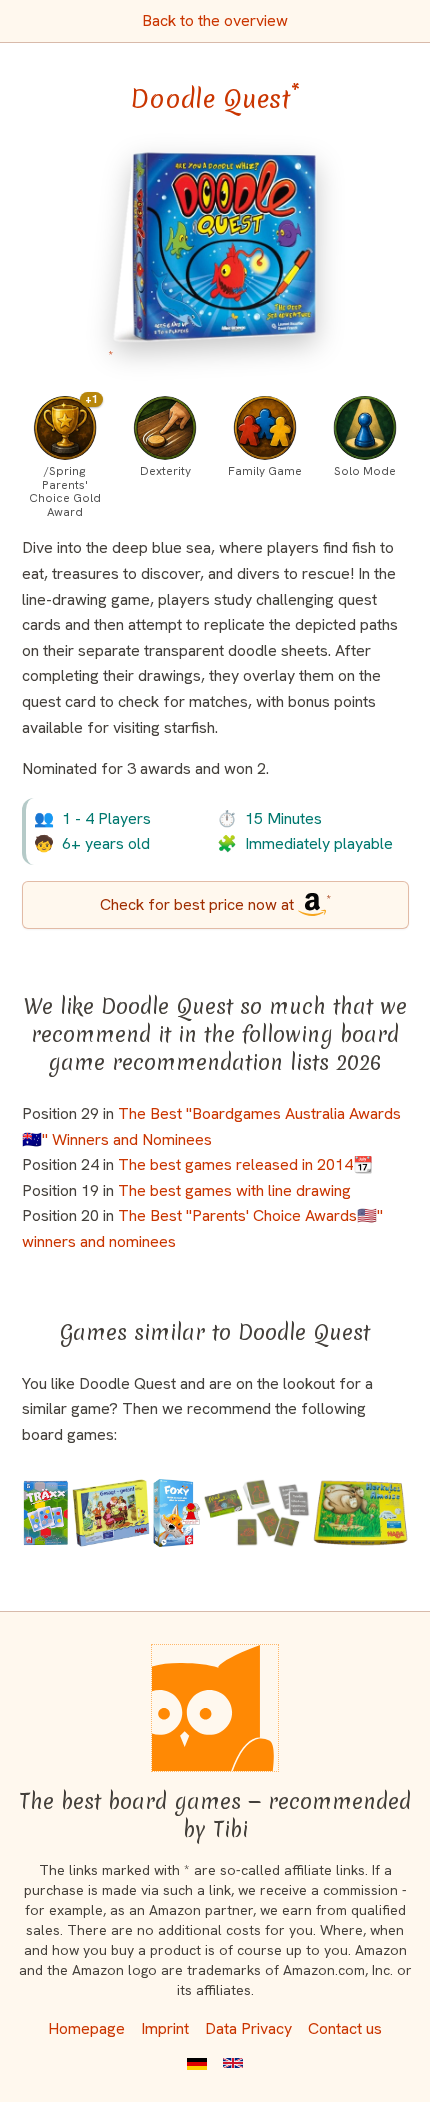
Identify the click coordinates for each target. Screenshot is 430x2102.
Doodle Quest (215, 99)
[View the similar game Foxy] (177, 1513)
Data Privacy (248, 2028)
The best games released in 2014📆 (245, 1164)
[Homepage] (215, 1708)
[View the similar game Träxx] (46, 1513)
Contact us (345, 2028)
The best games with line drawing (234, 1190)
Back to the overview (215, 20)
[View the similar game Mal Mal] (257, 1513)
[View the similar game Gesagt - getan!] (111, 1513)
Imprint (165, 2028)
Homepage (86, 2028)
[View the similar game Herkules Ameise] (360, 1513)
